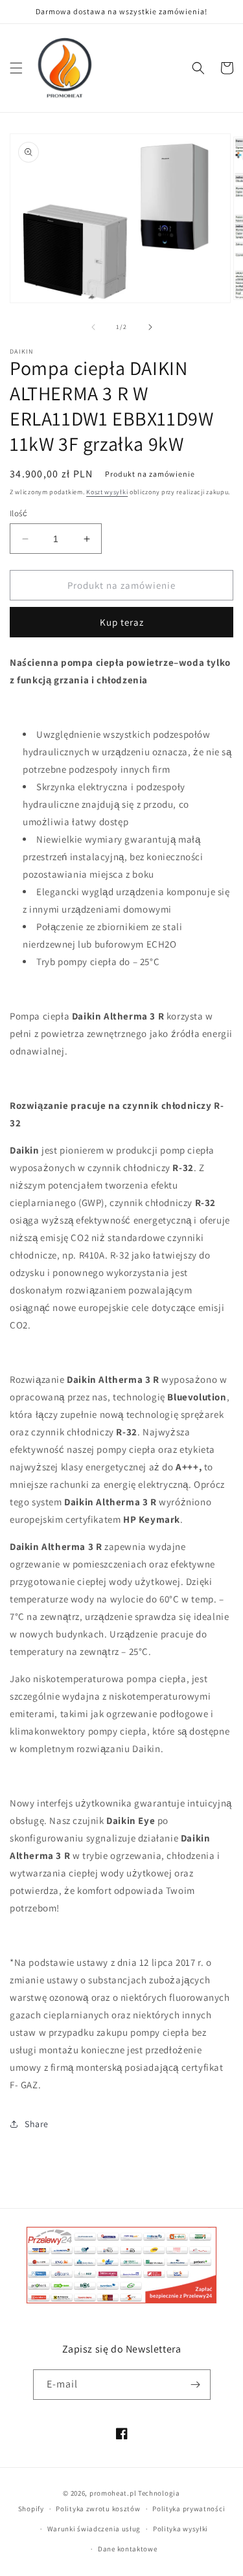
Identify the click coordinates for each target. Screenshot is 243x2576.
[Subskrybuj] (196, 2385)
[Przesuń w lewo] (93, 327)
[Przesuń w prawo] (150, 327)
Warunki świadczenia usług (94, 2529)
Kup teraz (122, 622)
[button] (16, 68)
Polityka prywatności (189, 2509)
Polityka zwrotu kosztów (98, 2509)
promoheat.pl (114, 2493)
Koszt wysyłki (107, 492)
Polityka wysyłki (180, 2529)
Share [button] (37, 2124)
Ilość (18, 513)
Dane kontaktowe (128, 2549)
